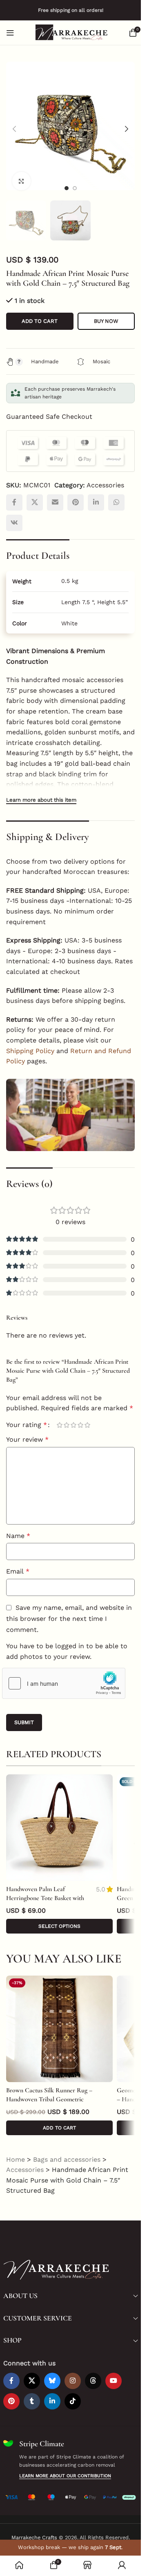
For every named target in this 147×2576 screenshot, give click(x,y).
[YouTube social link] (114, 2373)
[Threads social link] (93, 2373)
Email (18, 1563)
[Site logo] (71, 32)
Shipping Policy (30, 1043)
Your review (27, 1431)
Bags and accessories (67, 2151)
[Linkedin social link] (96, 494)
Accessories (105, 477)
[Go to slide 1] (67, 182)
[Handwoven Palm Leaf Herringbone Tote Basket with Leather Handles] (59, 1819)
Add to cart (40, 313)
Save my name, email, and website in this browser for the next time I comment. (69, 1610)
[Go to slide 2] (75, 182)
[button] (14, 126)
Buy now (106, 313)
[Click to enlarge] (21, 175)
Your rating (27, 1417)
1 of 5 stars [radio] (59, 1417)
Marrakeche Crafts (34, 2529)
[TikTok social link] (73, 2393)
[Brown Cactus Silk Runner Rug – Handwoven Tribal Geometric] (59, 2021)
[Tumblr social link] (32, 2393)
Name (18, 1528)
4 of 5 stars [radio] (80, 1417)
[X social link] (35, 494)
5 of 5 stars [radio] (87, 1417)
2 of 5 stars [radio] (66, 1417)
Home (16, 2151)
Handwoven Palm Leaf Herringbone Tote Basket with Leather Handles (45, 1890)
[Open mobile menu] (10, 33)
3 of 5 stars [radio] (73, 1417)
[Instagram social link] (73, 2373)
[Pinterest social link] (76, 494)
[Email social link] (55, 494)
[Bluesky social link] (52, 2373)
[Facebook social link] (14, 494)
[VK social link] (14, 515)
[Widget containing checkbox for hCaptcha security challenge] (64, 1675)
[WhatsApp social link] (116, 494)
